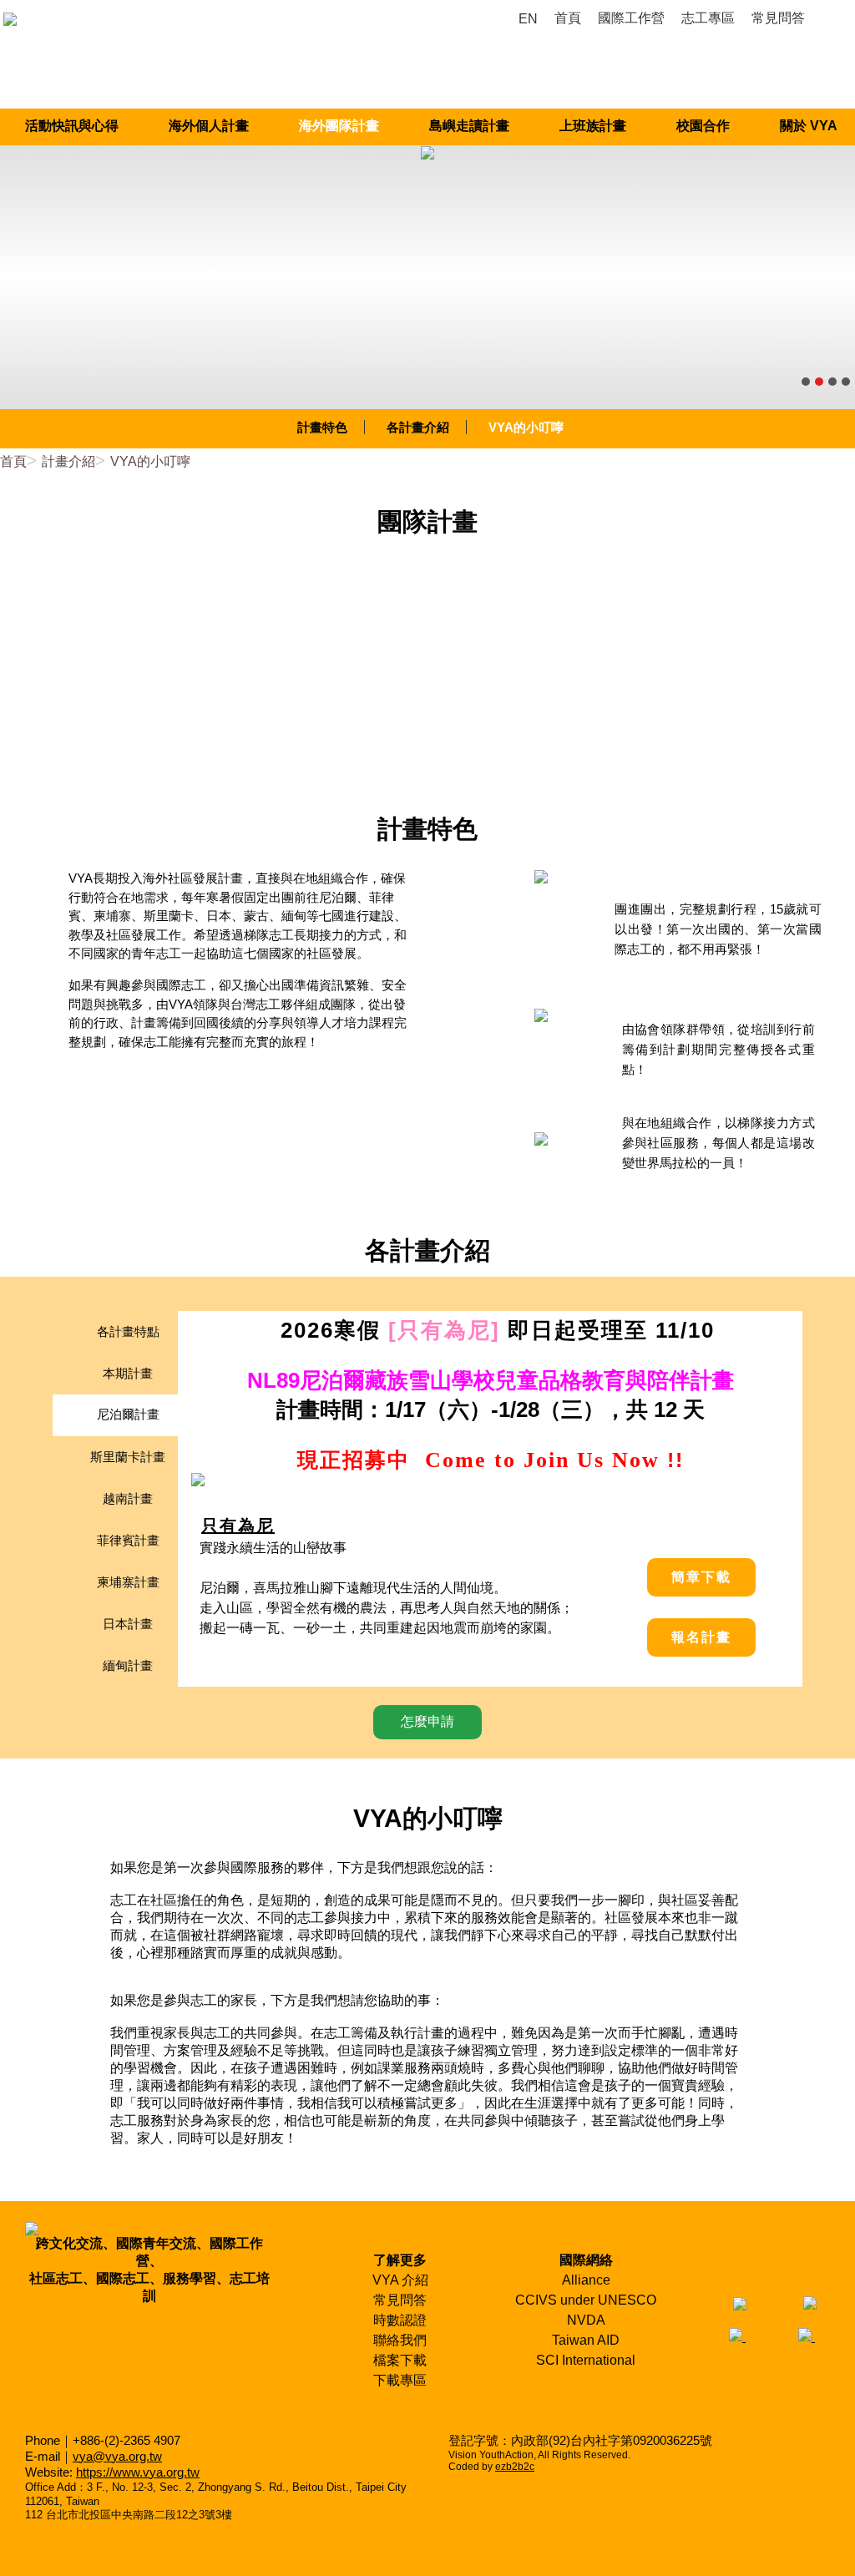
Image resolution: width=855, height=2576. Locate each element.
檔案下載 (400, 2360)
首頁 (13, 461)
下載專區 (400, 2380)
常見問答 (400, 2300)
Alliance (586, 2280)
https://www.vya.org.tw (138, 2472)
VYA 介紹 (400, 2280)
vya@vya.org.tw (117, 2456)
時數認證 (400, 2320)
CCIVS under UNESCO (586, 2300)
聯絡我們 (400, 2340)
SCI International (586, 2360)
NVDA (586, 2320)
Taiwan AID (586, 2340)
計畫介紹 (68, 461)
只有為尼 (238, 1526)
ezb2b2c (515, 2467)
